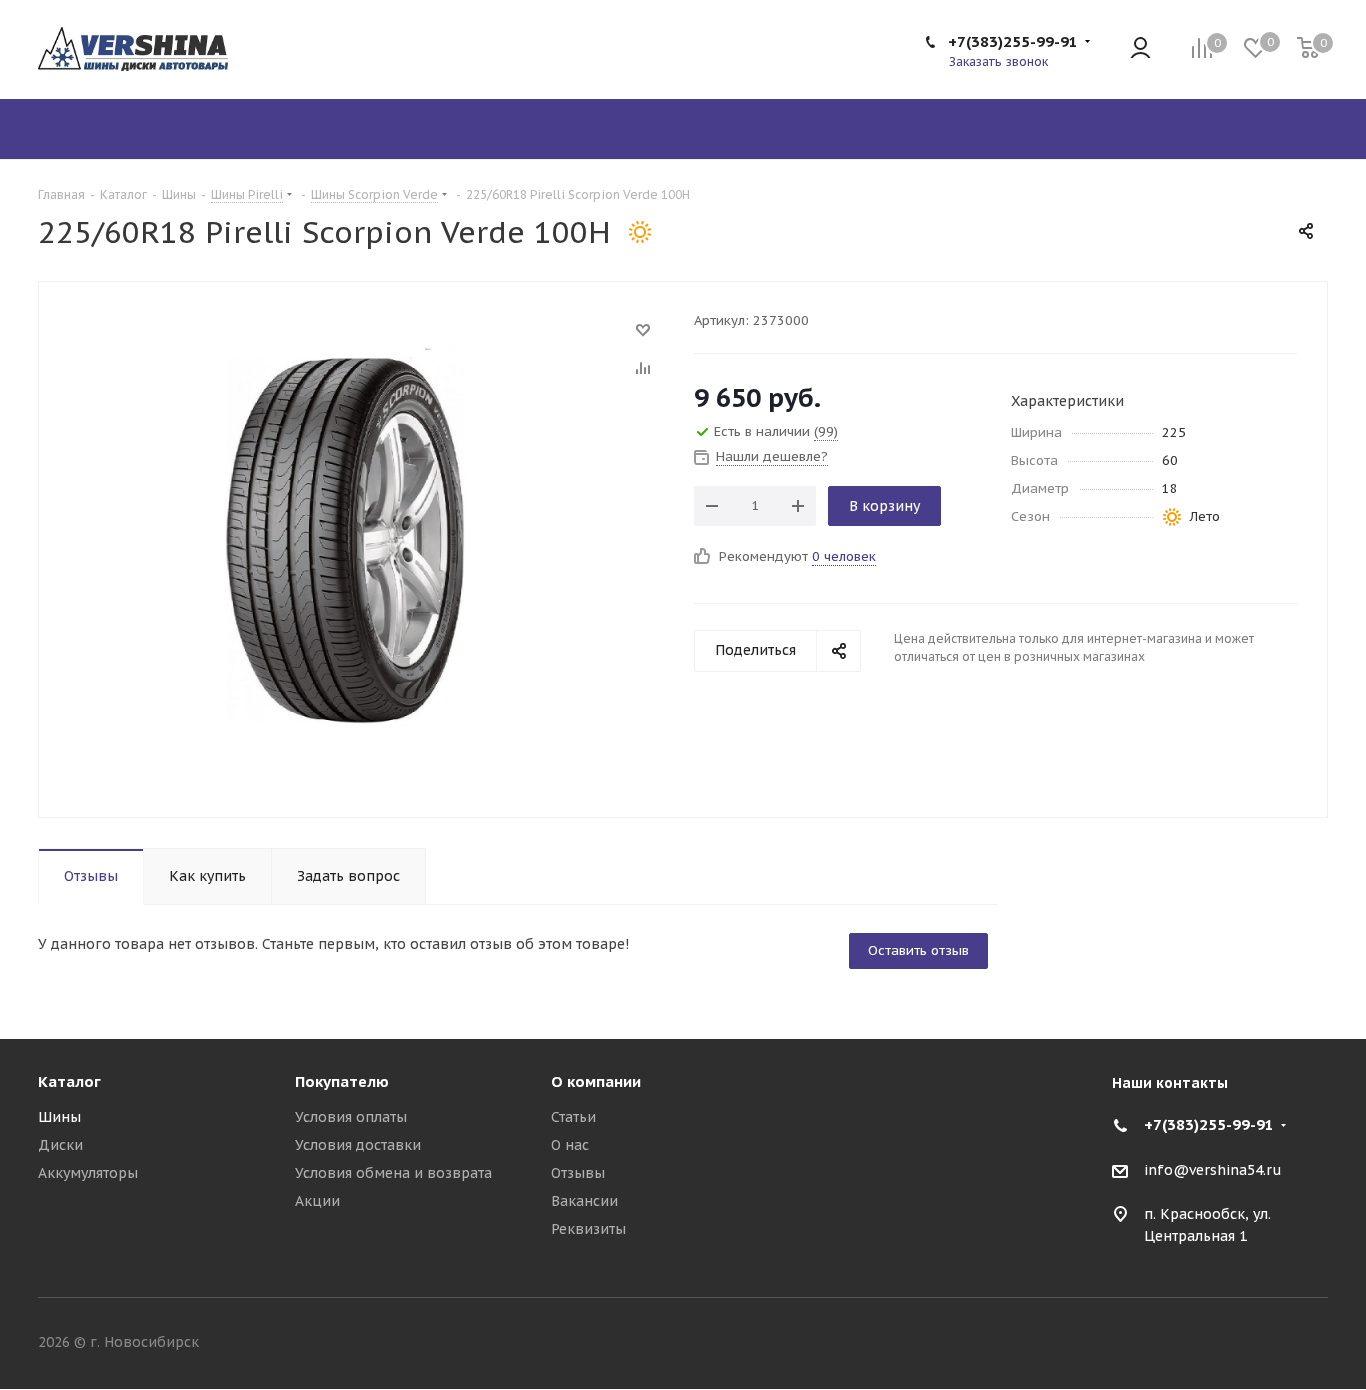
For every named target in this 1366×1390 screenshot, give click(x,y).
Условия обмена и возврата (393, 1173)
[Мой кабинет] (1140, 49)
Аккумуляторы (88, 1173)
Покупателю (342, 1081)
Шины (59, 1117)
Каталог (69, 1081)
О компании (596, 1081)
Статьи (573, 1117)
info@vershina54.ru (1213, 1170)
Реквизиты (588, 1229)
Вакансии (584, 1201)
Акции (317, 1201)
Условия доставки (358, 1145)
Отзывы (578, 1173)
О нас (570, 1145)
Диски (60, 1145)
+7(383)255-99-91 (1013, 41)
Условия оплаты (351, 1117)
